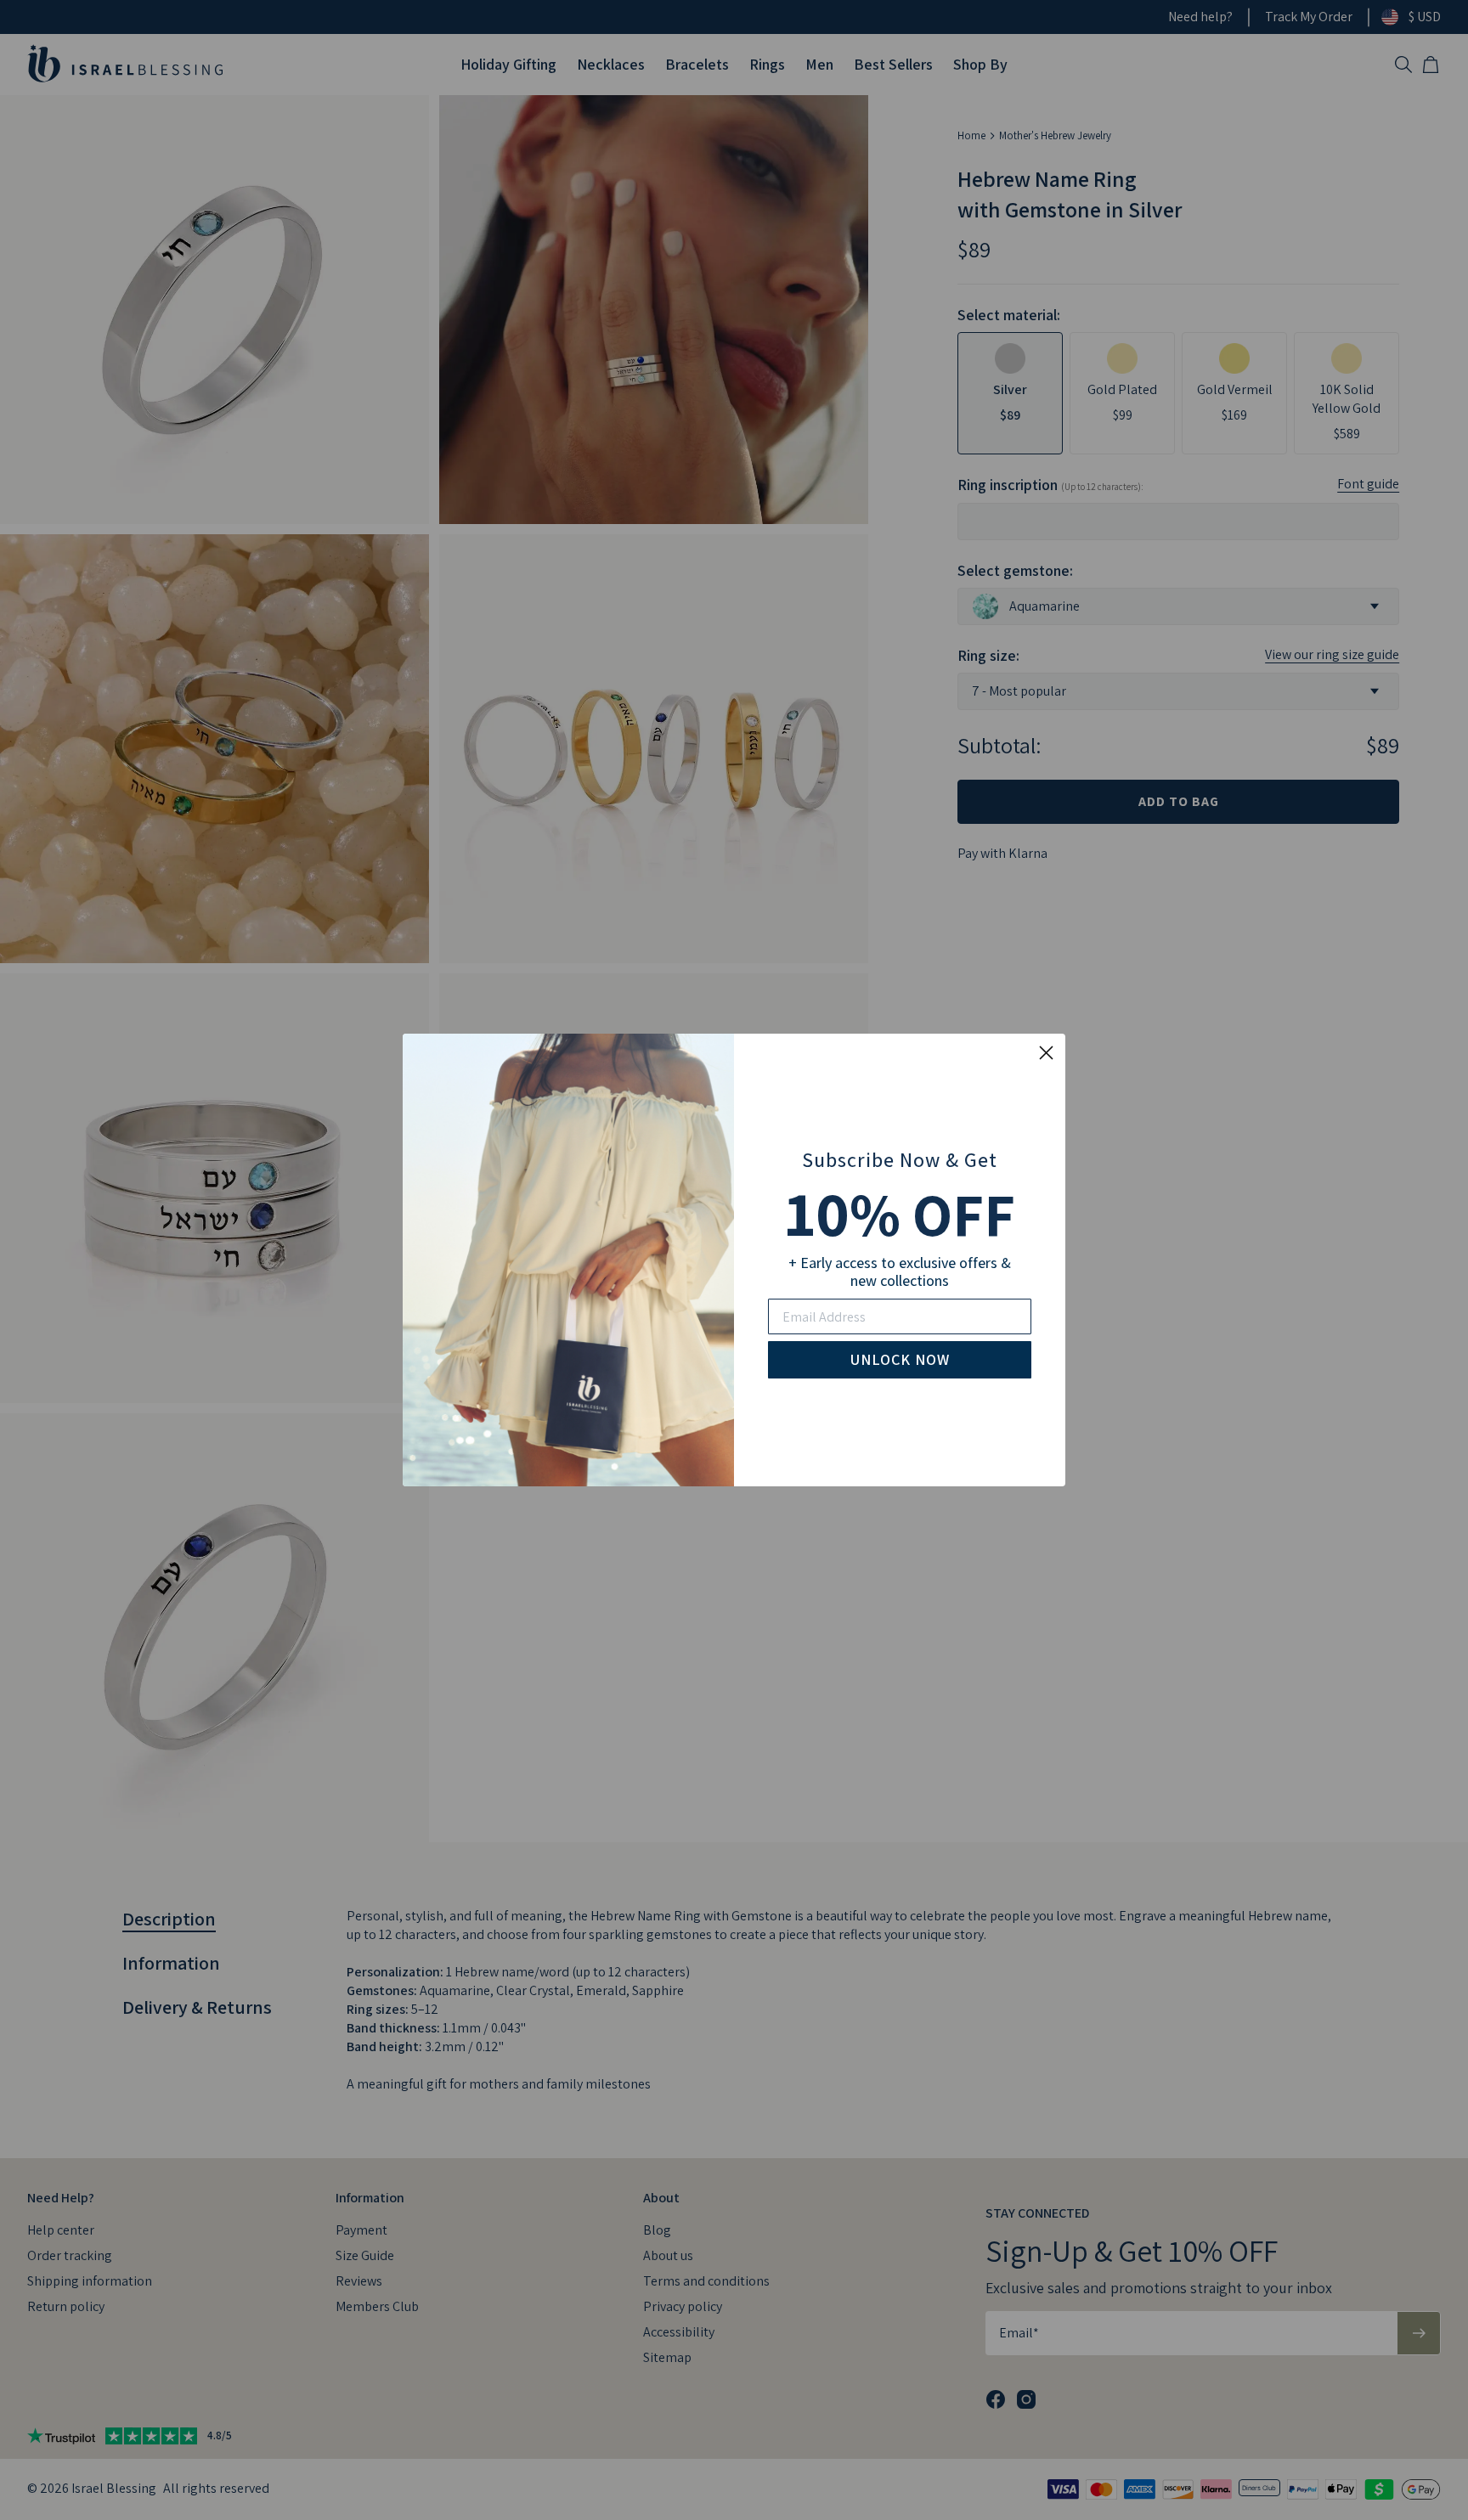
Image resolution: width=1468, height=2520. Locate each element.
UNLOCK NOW (900, 1359)
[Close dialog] (1046, 1053)
